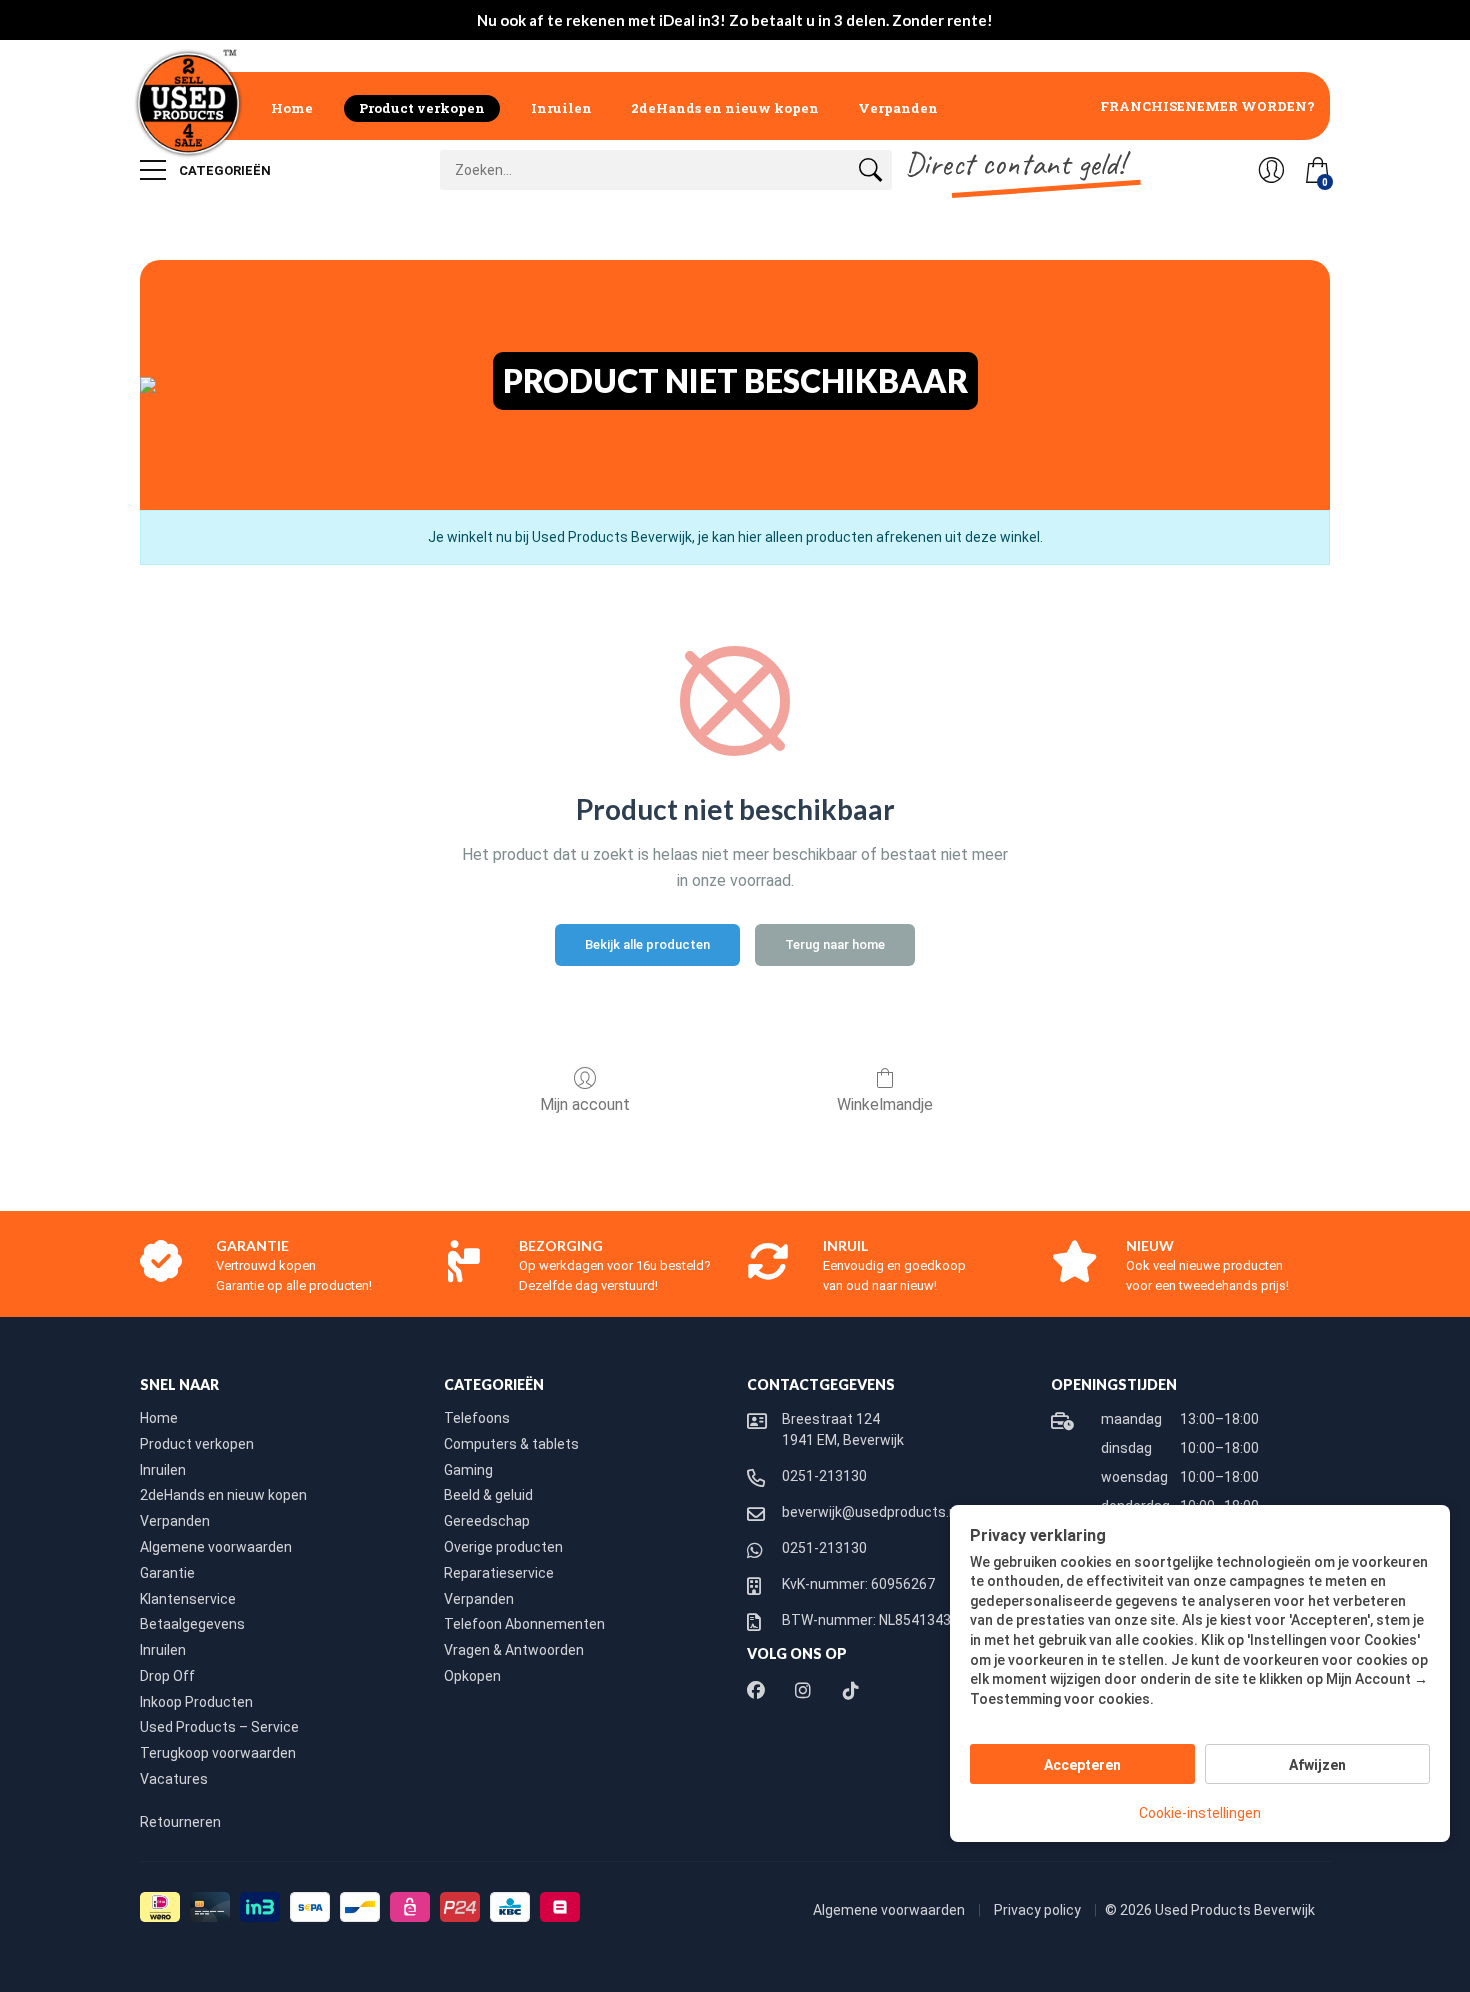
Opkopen (472, 1676)
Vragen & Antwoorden (514, 1650)
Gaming (468, 1470)
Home (292, 108)
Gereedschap (487, 1521)
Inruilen (561, 108)
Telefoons (477, 1418)
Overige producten (503, 1547)
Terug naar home (835, 944)
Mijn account (585, 1104)
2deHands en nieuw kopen (725, 108)
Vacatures (174, 1779)
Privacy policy (1039, 1910)
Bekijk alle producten (647, 944)
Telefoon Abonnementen (524, 1624)
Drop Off (167, 1676)
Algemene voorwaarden (216, 1547)
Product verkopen (422, 108)
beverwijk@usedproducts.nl (871, 1512)
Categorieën (223, 170)
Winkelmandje (885, 1104)
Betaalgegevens (192, 1624)
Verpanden (898, 108)
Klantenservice (188, 1599)
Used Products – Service (219, 1727)
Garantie (167, 1573)
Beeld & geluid (488, 1495)
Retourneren (180, 1822)
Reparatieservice (499, 1573)
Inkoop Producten (196, 1702)
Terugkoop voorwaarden (218, 1753)
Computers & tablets (511, 1444)
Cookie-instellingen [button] (1200, 1813)
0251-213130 (824, 1476)
